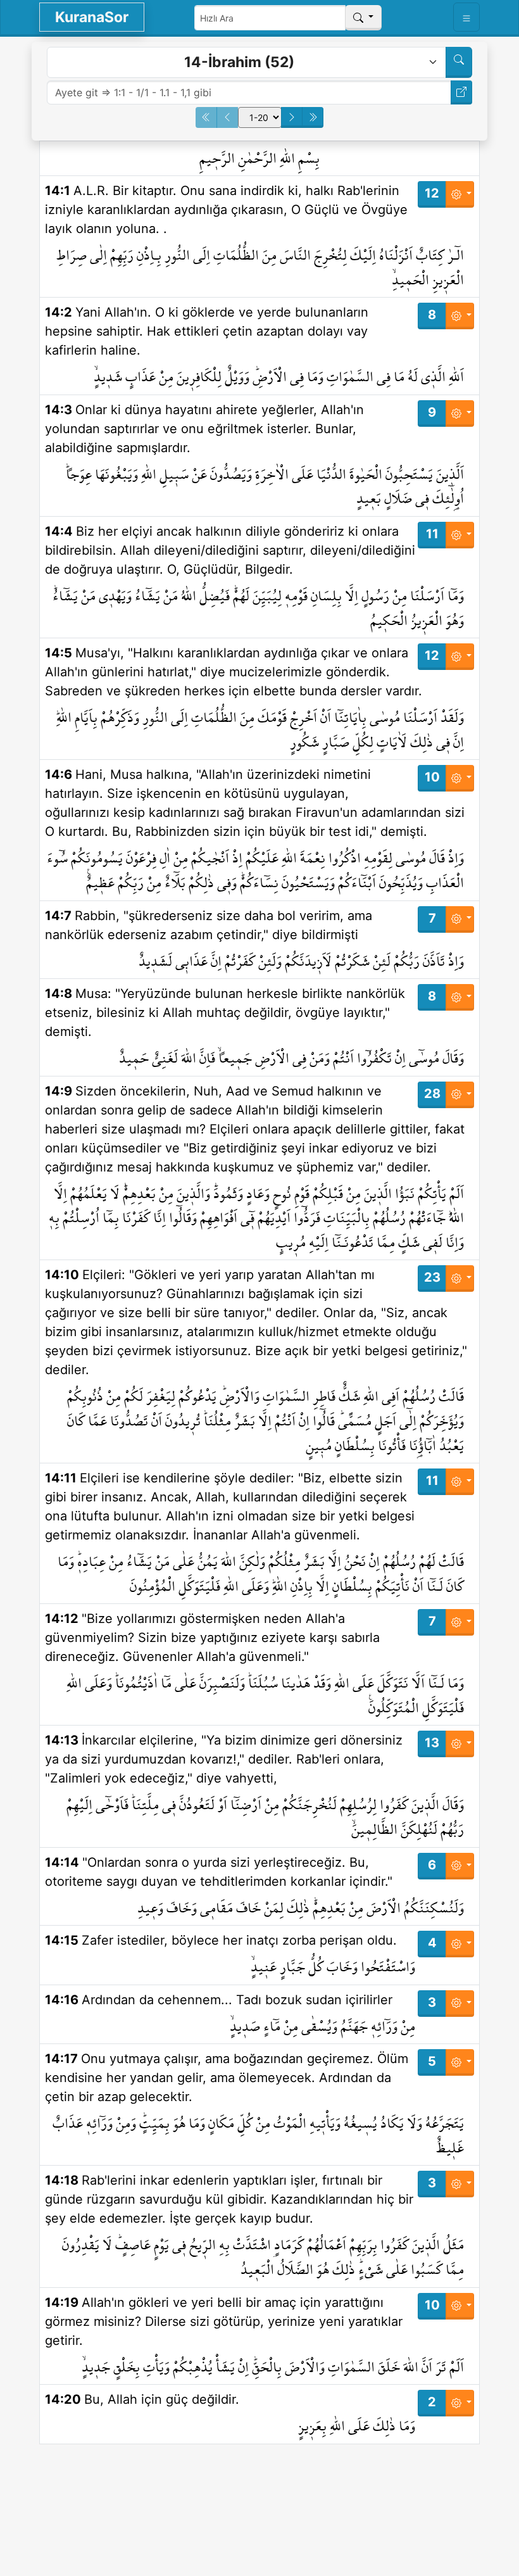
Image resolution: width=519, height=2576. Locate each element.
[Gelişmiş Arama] (459, 62)
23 (432, 1277)
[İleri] (292, 117)
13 (432, 1743)
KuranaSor (92, 17)
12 (432, 193)
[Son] (313, 117)
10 (432, 777)
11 (432, 534)
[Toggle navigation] (466, 17)
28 (432, 1094)
